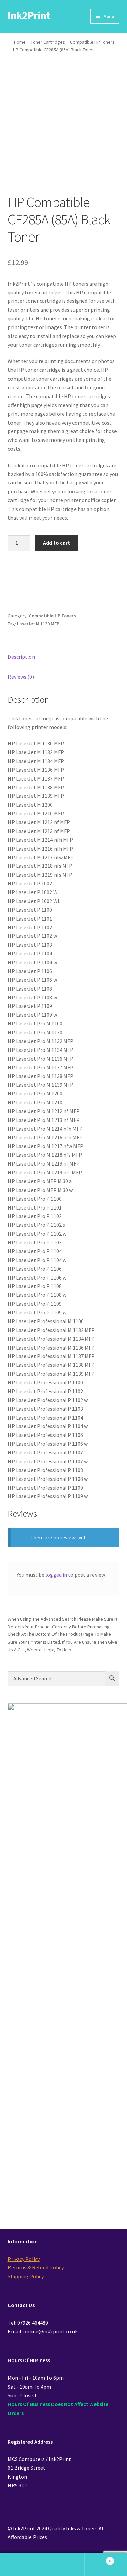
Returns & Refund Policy (36, 2267)
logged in (56, 1575)
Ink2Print (29, 15)
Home (20, 42)
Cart (98, 2559)
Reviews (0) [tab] (21, 677)
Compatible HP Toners (92, 42)
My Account (21, 2564)
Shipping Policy (26, 2276)
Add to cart (57, 543)
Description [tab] (21, 657)
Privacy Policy (24, 2259)
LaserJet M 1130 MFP (38, 624)
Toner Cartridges (48, 42)
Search (63, 2564)
